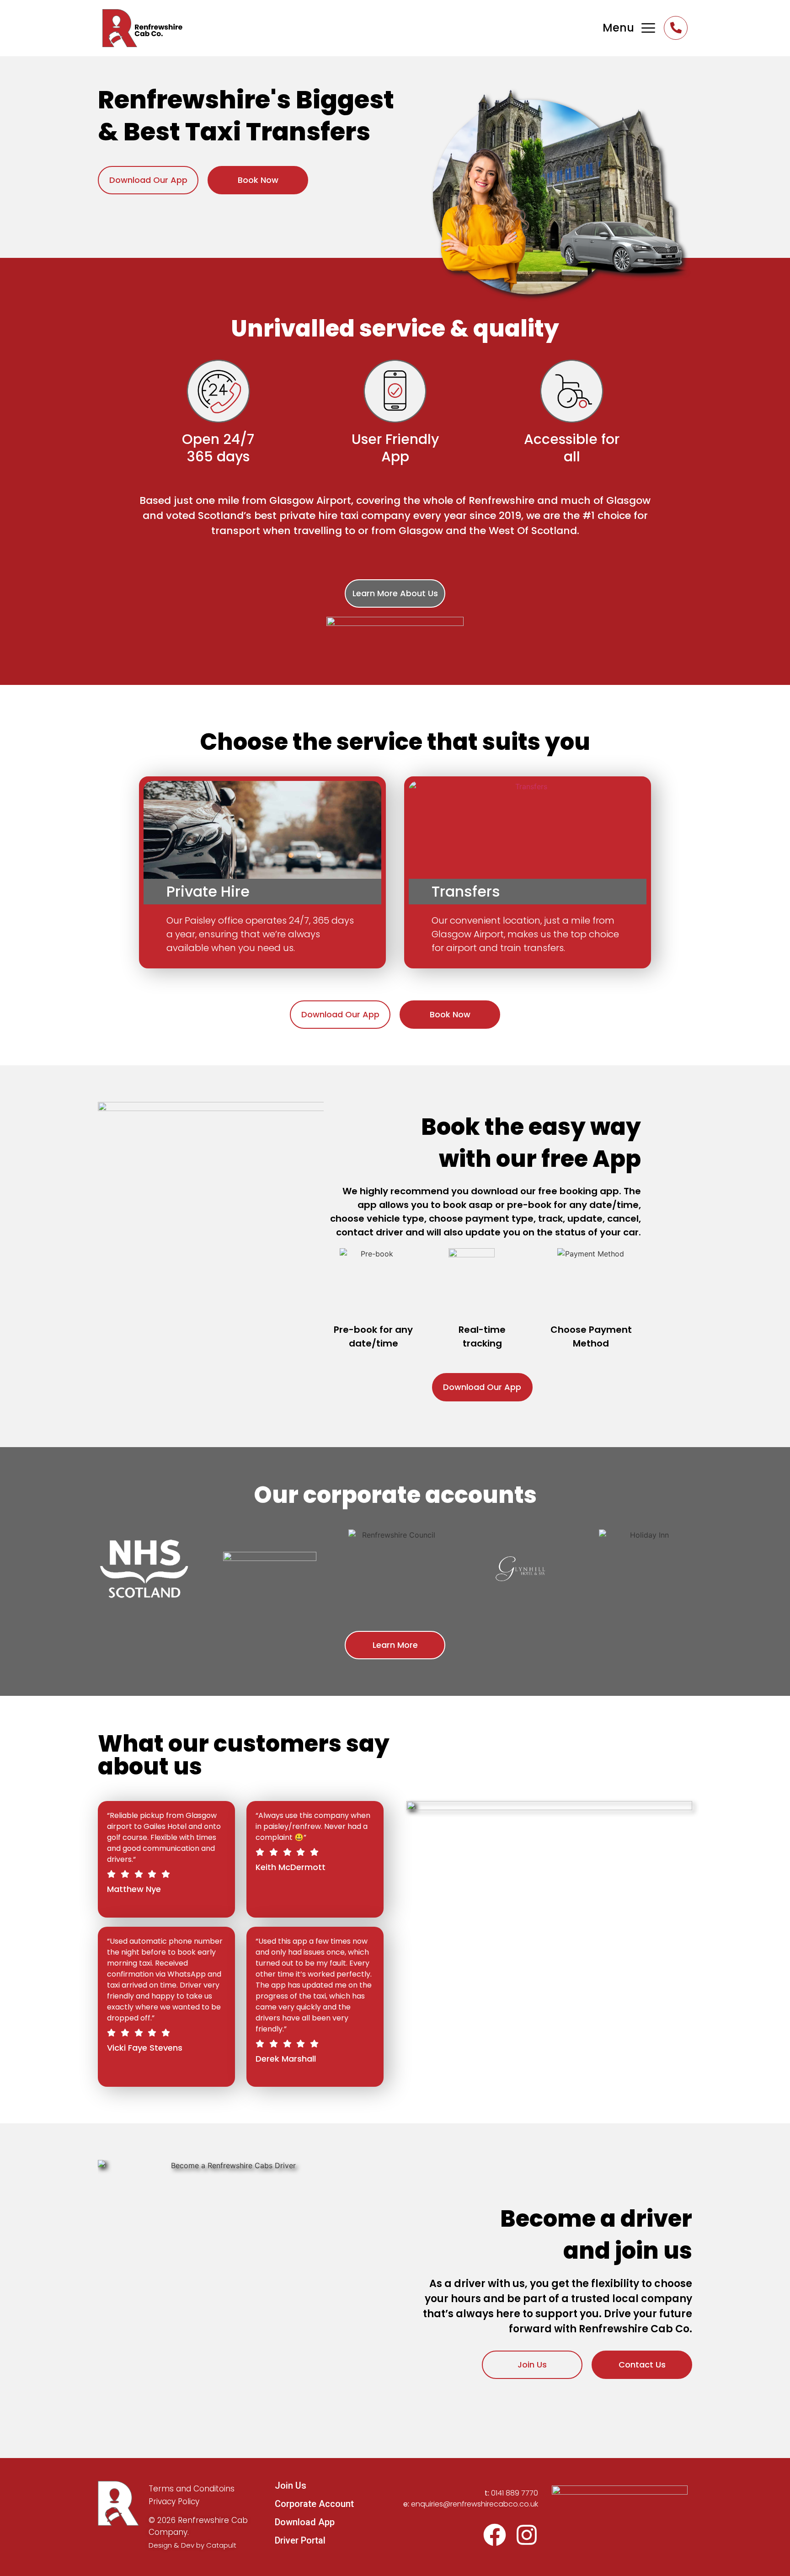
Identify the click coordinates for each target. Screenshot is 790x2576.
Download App (305, 2522)
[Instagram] (527, 2535)
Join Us (291, 2485)
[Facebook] (495, 2535)
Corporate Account (314, 2504)
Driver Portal (300, 2540)
